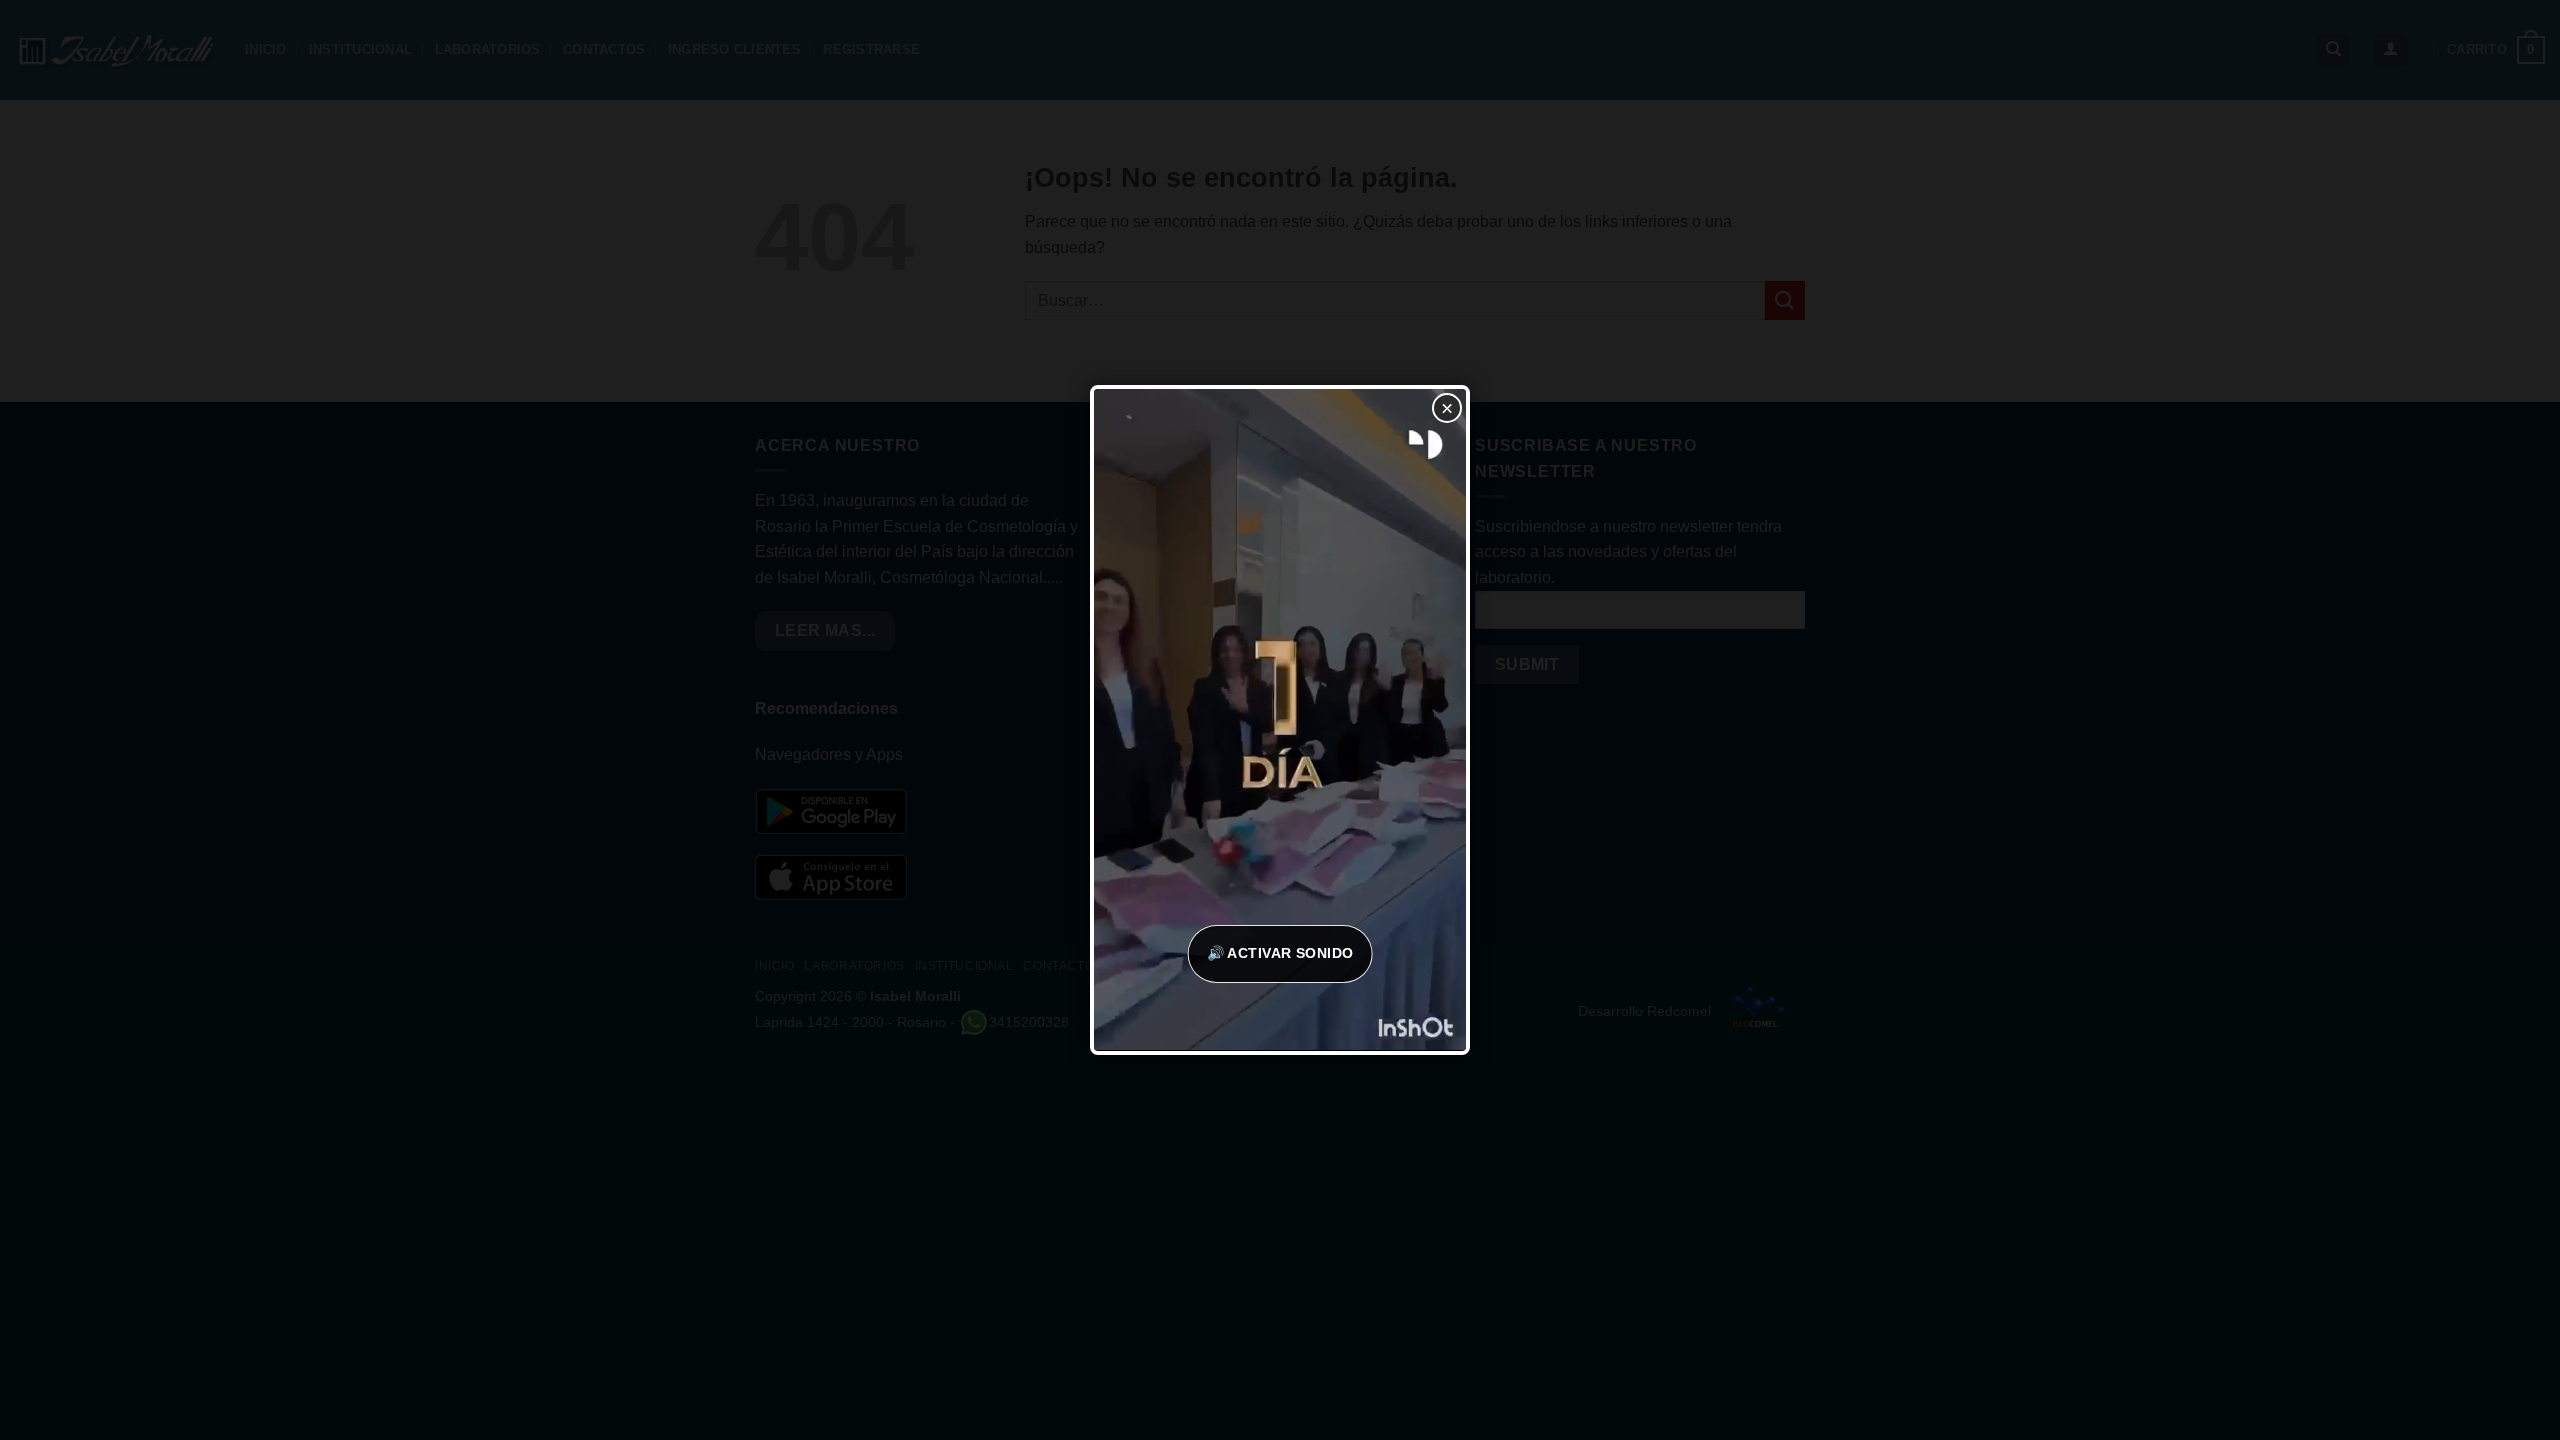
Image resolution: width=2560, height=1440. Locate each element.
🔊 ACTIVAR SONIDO (1280, 953)
